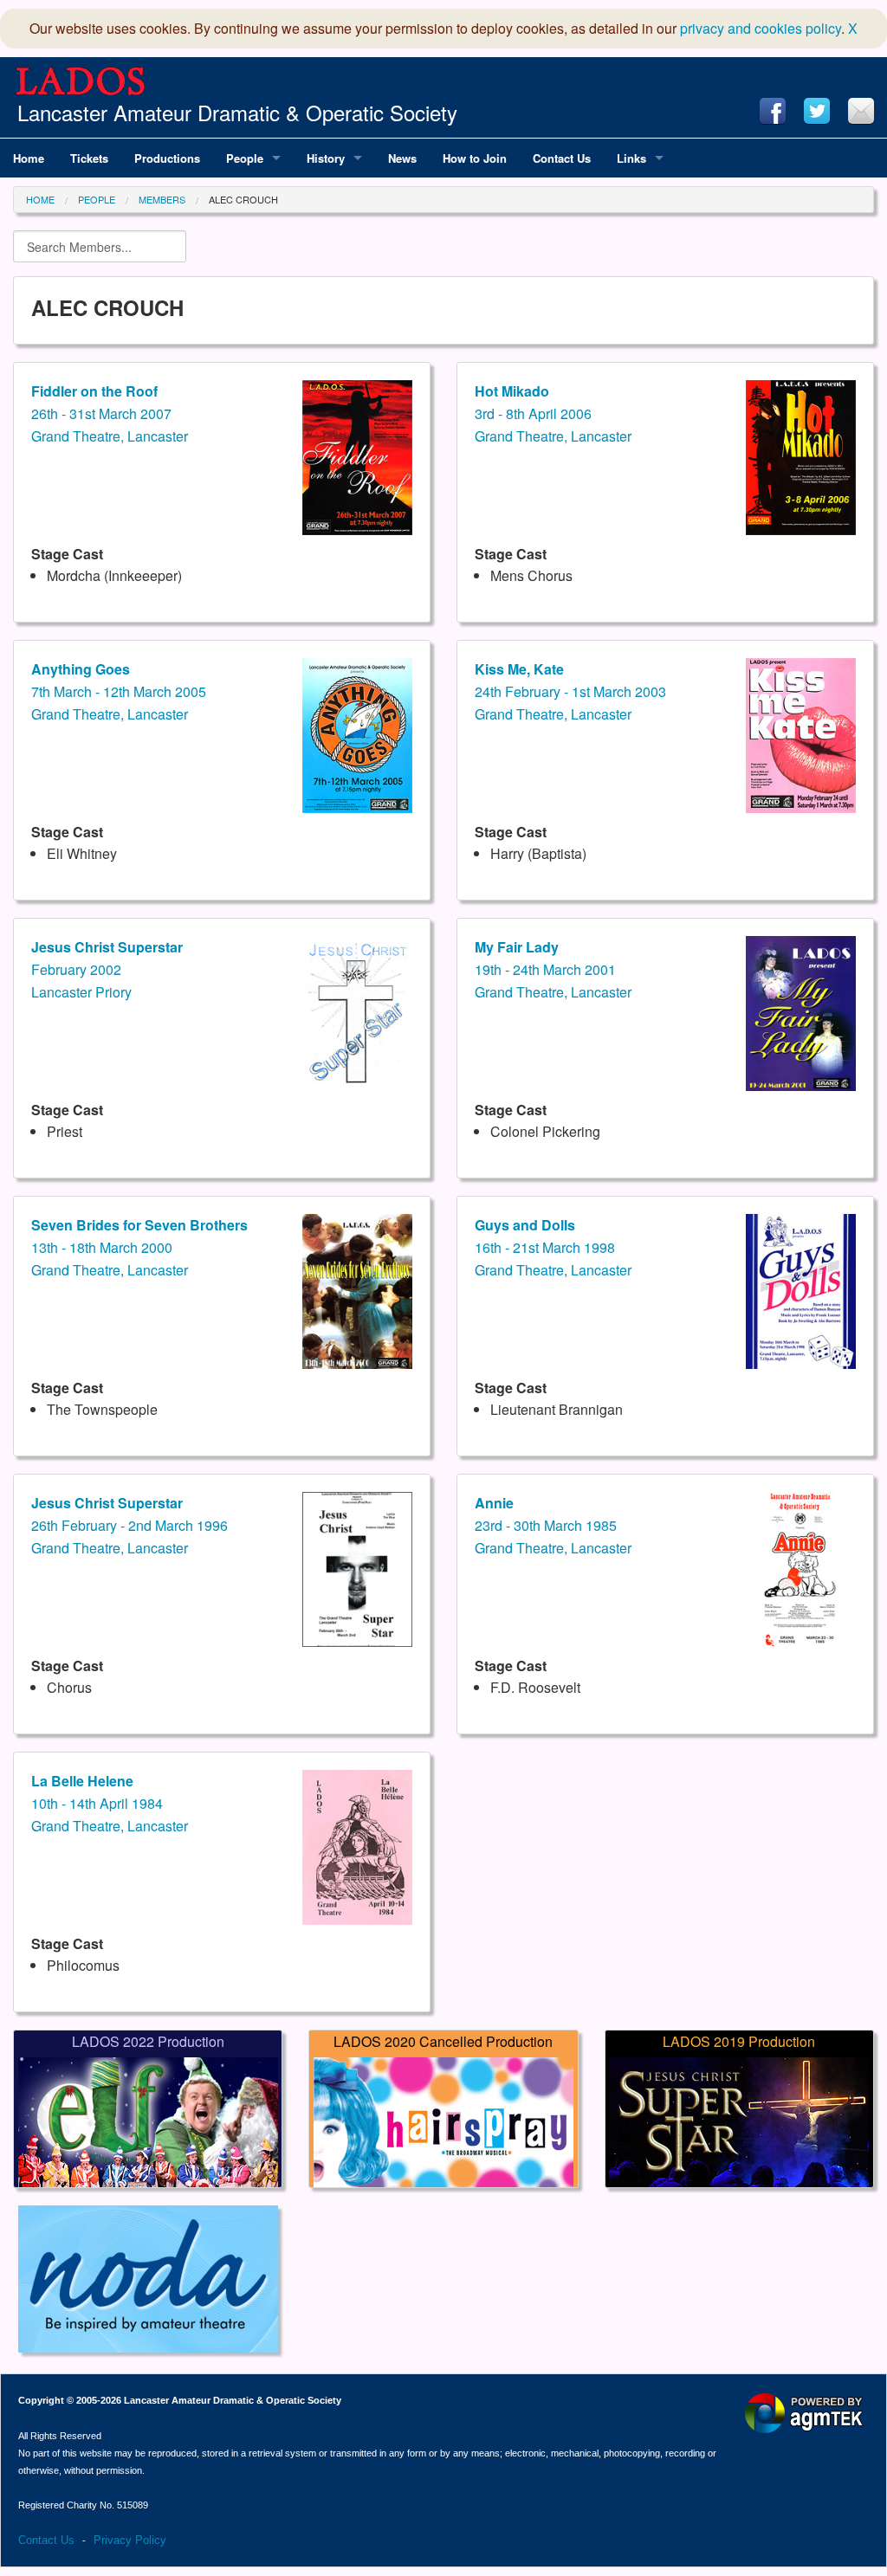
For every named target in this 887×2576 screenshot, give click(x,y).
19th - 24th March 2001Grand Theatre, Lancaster (553, 969)
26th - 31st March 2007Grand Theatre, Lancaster (110, 413)
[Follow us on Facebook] (773, 111)
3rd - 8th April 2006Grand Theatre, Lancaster (553, 413)
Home (40, 199)
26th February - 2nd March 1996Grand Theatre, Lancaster (129, 1525)
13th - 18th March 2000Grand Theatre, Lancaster (139, 1247)
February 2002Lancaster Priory (107, 969)
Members (162, 199)
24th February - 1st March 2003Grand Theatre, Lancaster (570, 691)
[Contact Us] (861, 111)
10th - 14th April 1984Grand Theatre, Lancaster (110, 1803)
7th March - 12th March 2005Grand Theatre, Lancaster (119, 691)
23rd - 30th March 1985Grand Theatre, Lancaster (553, 1525)
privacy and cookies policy (761, 28)
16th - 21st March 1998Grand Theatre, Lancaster (553, 1247)
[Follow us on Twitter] (817, 111)
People (97, 199)
